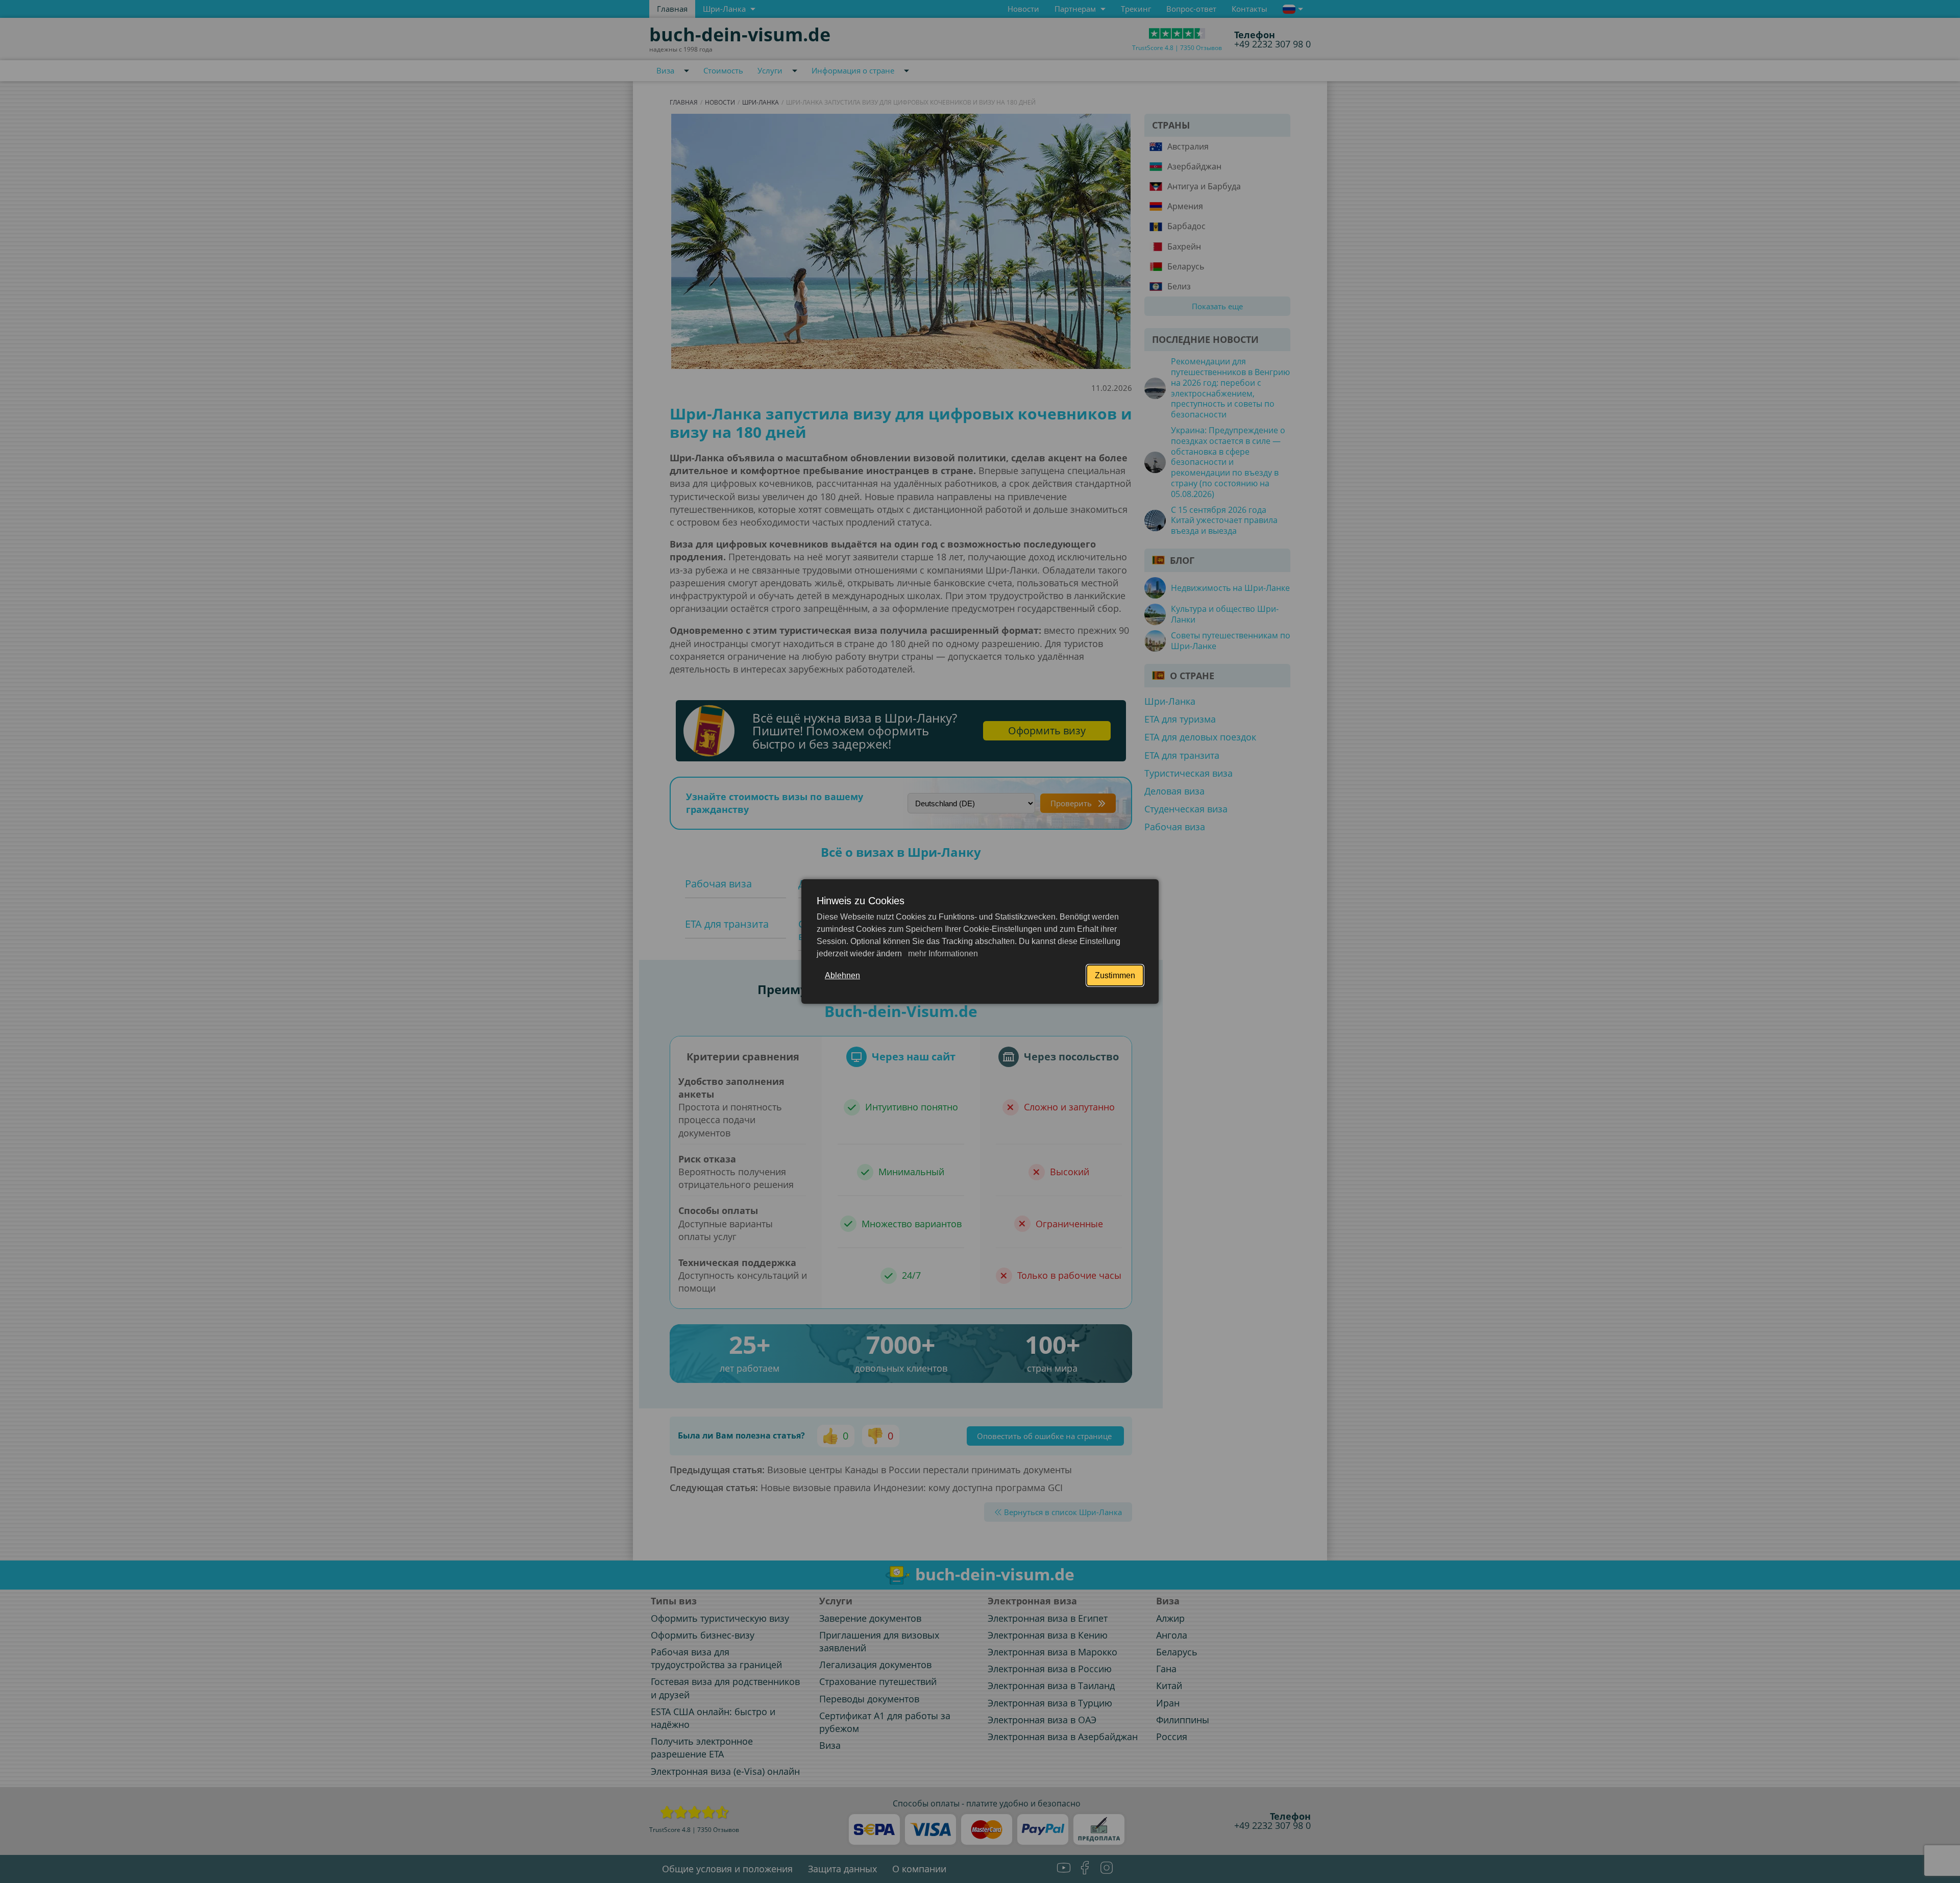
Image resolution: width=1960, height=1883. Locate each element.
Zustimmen (1115, 975)
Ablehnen (842, 975)
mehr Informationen (942, 953)
